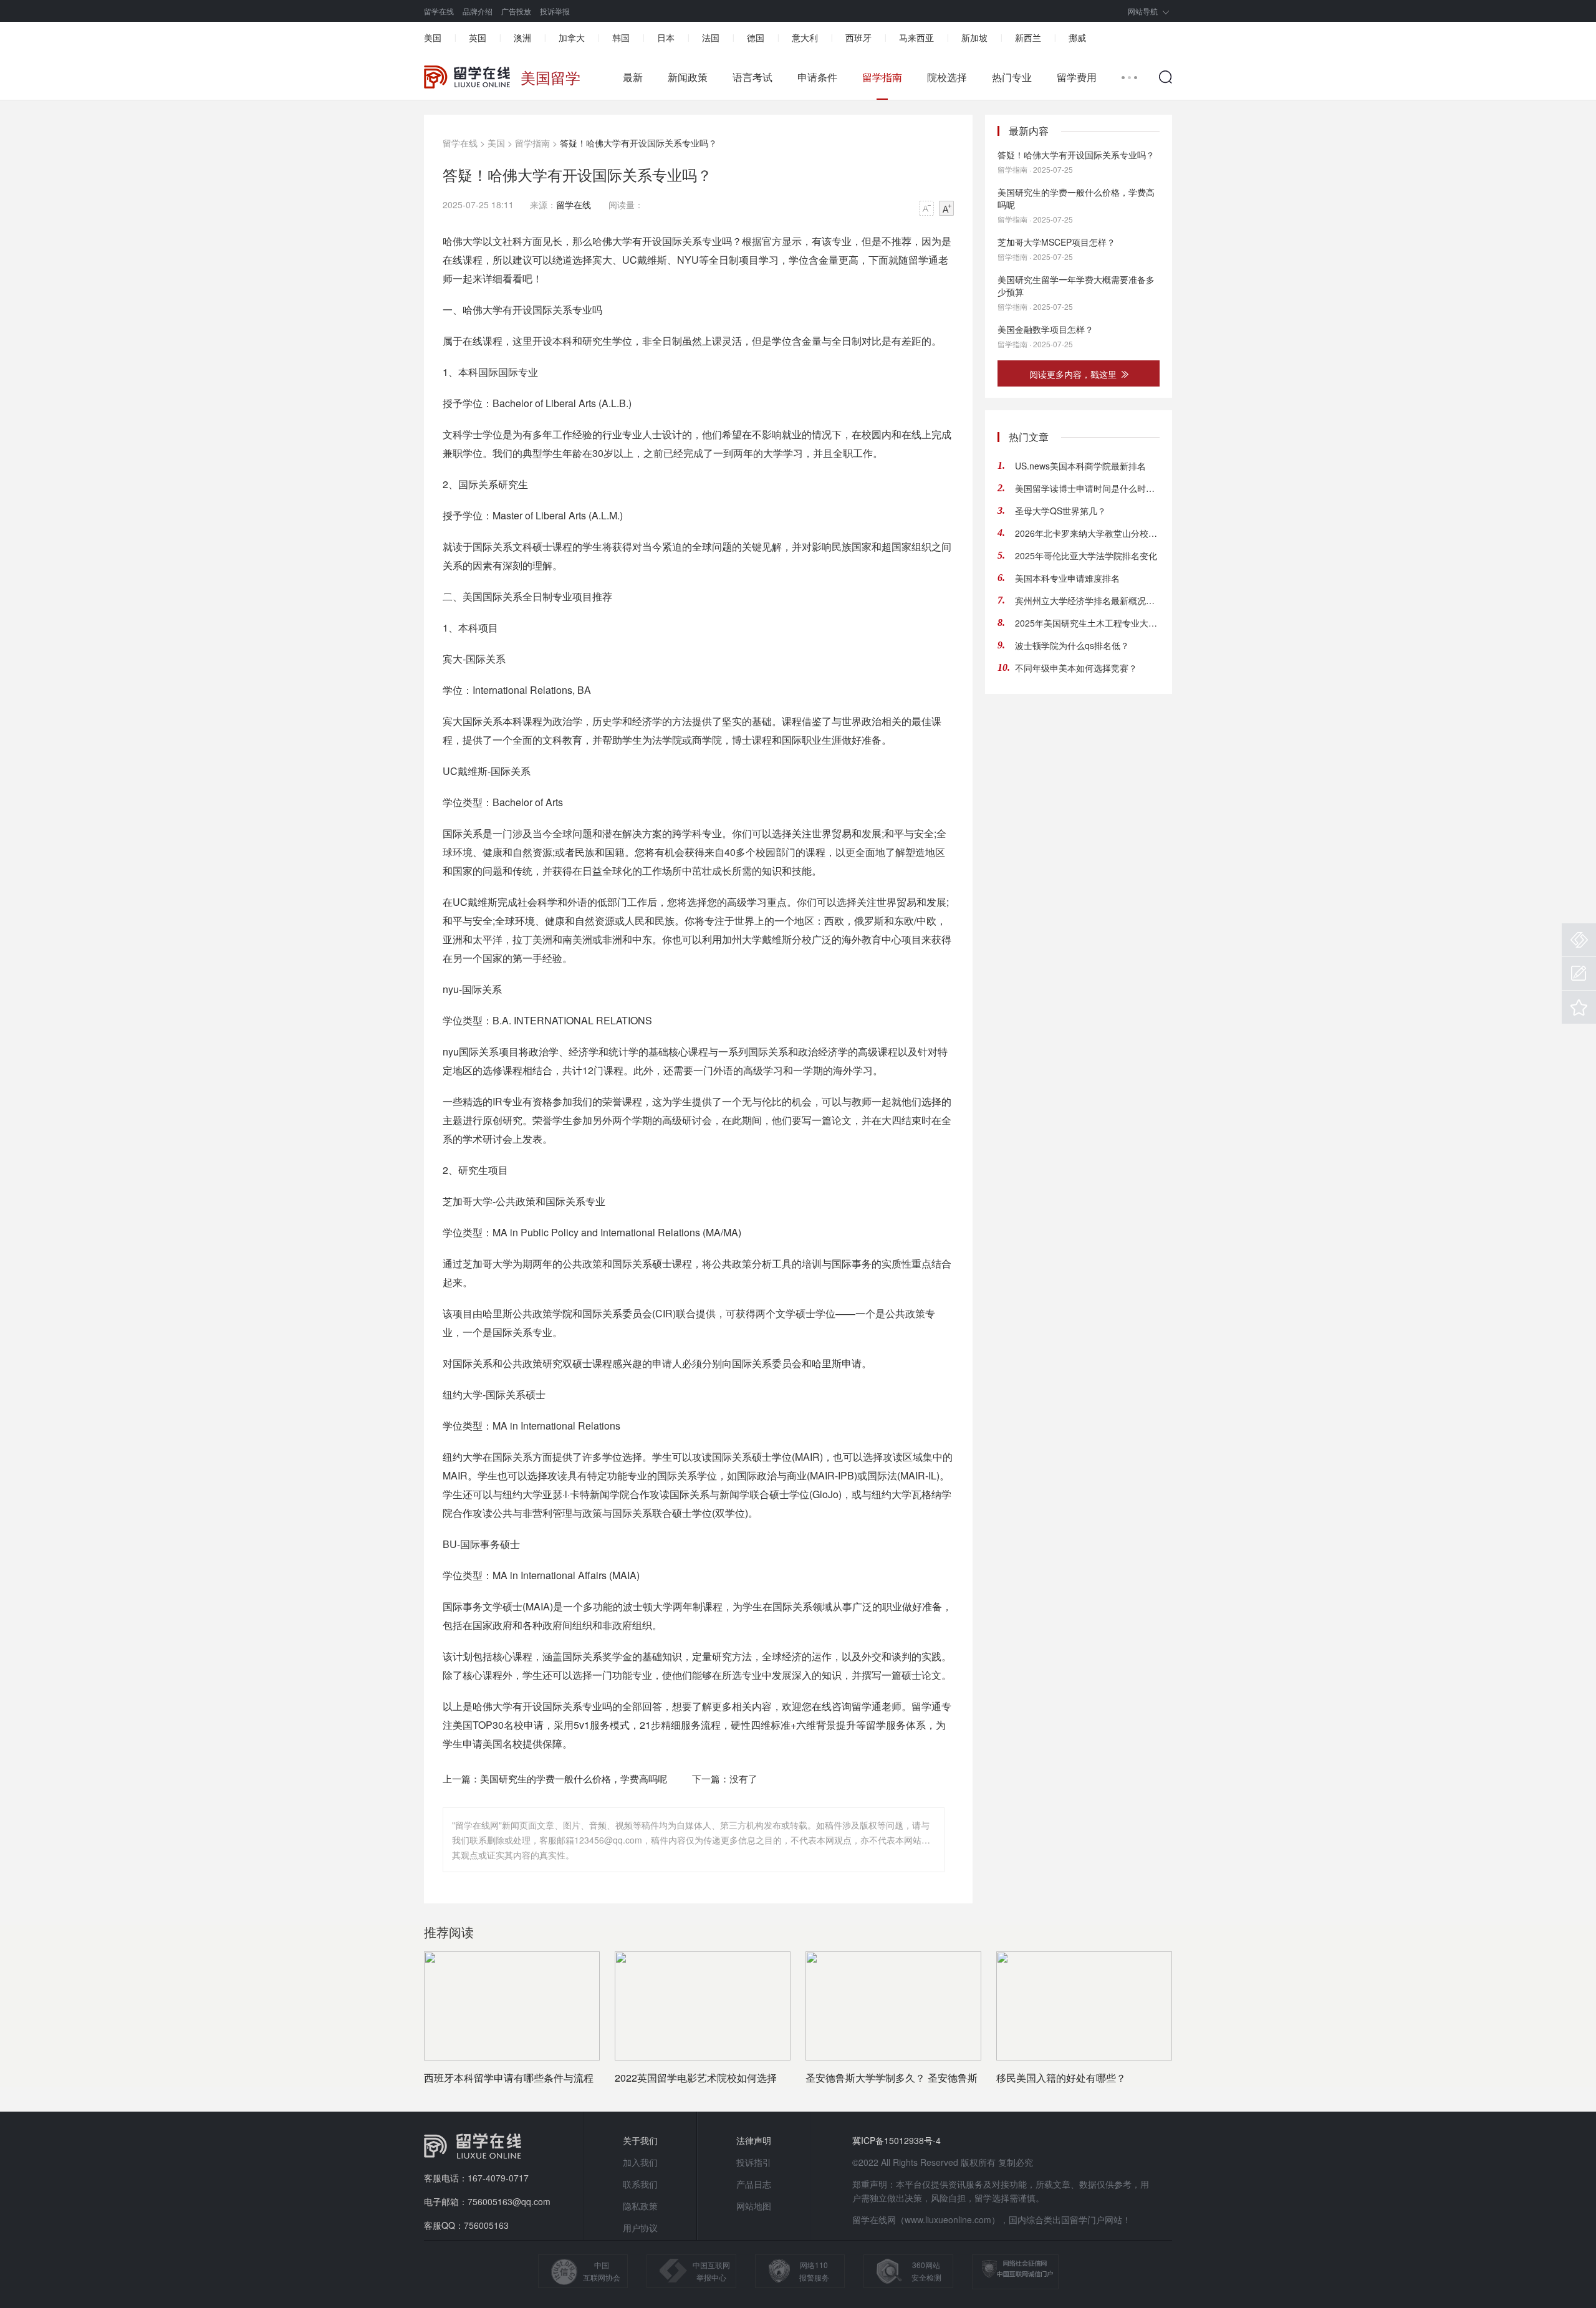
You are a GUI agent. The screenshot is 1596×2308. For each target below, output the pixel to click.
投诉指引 (754, 2162)
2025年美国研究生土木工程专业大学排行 (1087, 623)
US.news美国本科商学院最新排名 (1080, 466)
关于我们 (640, 2140)
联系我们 (640, 2184)
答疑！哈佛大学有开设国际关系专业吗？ (1076, 155)
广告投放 (516, 11)
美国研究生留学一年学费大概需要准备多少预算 (1076, 286)
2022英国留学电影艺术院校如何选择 (696, 2078)
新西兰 (1028, 37)
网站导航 (1143, 11)
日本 (666, 37)
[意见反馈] (1579, 974)
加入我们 (640, 2162)
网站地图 (754, 2206)
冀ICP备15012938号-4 (897, 2140)
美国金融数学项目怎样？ (1046, 329)
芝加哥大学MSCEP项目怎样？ (1056, 242)
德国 (756, 37)
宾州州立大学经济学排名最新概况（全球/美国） (1087, 600)
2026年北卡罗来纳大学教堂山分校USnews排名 (1087, 533)
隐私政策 (640, 2206)
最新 (633, 77)
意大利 (805, 37)
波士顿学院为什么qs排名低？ (1072, 645)
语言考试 (752, 77)
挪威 (1077, 37)
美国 (433, 37)
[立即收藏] (1579, 1007)
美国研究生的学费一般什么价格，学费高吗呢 (574, 1778)
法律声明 (754, 2140)
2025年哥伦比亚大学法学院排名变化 (1086, 555)
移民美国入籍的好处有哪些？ (1061, 2078)
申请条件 (817, 77)
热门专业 (1012, 77)
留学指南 (882, 77)
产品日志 (754, 2184)
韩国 (621, 37)
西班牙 (858, 37)
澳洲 (522, 37)
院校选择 (947, 77)
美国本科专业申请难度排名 (1067, 578)
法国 (711, 37)
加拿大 (572, 37)
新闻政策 (688, 77)
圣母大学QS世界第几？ (1060, 511)
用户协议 (640, 2228)
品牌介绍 (478, 11)
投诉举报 (555, 11)
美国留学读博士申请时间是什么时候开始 (1087, 488)
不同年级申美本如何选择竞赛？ (1076, 668)
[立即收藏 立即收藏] (1579, 1007)
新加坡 (974, 37)
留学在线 (439, 11)
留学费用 (1077, 77)
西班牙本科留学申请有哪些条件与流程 (509, 2078)
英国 (478, 37)
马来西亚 (916, 37)
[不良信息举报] (1579, 940)
